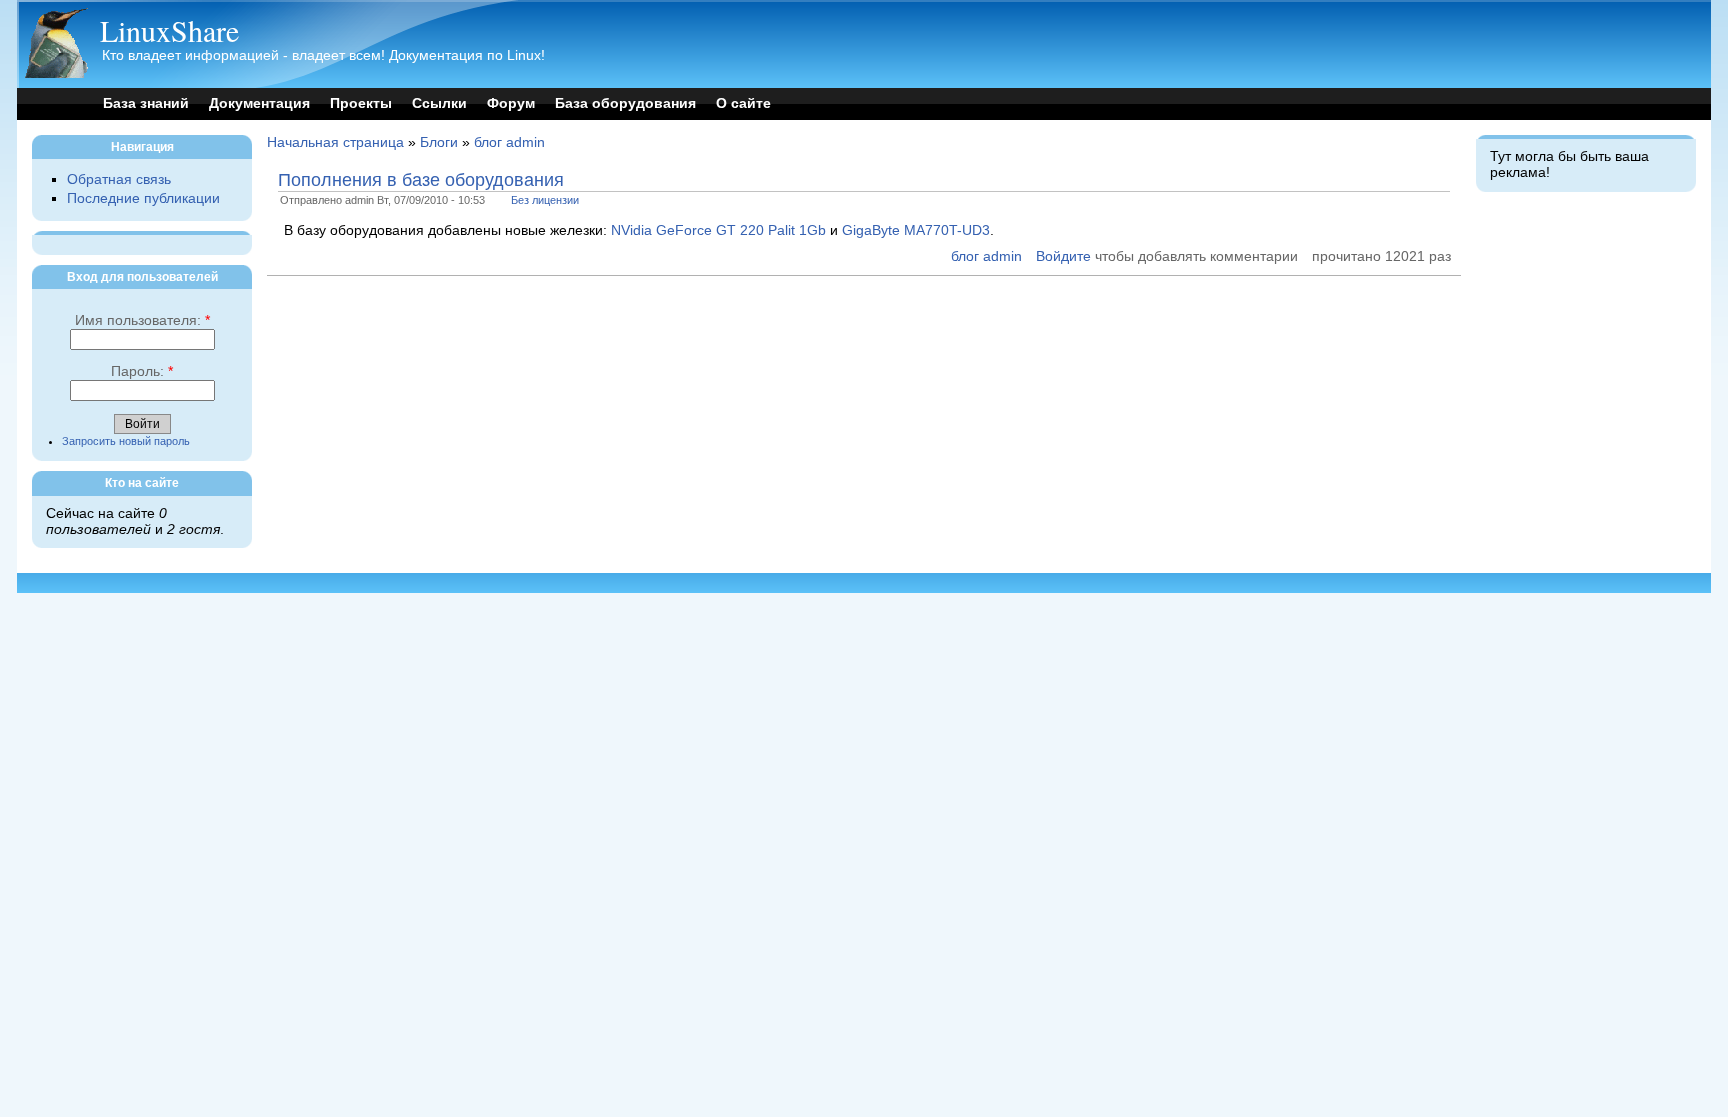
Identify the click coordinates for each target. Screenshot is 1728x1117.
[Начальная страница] (56, 73)
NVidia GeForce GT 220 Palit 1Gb (718, 230)
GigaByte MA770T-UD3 (916, 230)
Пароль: (142, 371)
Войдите (1063, 256)
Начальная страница (335, 142)
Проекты (361, 103)
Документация (259, 103)
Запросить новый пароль (126, 441)
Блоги (439, 142)
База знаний (146, 103)
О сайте (743, 103)
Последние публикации (143, 198)
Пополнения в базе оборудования (421, 180)
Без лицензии (545, 200)
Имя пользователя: (142, 320)
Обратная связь (119, 179)
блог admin (509, 142)
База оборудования (625, 103)
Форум (511, 103)
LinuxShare (169, 30)
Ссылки (439, 103)
